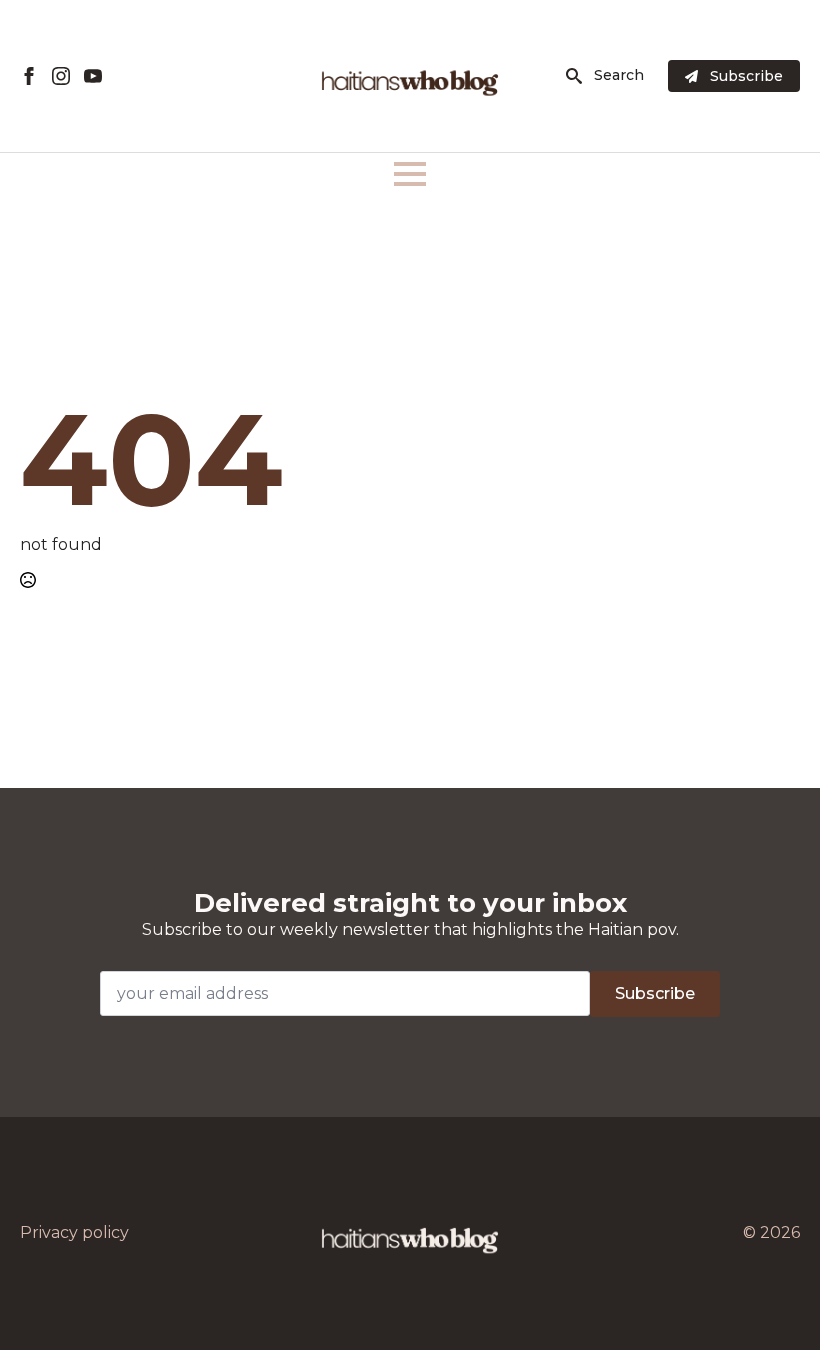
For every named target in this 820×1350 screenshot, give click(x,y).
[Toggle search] (574, 76)
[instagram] (61, 76)
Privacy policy (74, 1232)
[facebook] (29, 76)
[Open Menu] (410, 174)
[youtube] (93, 76)
